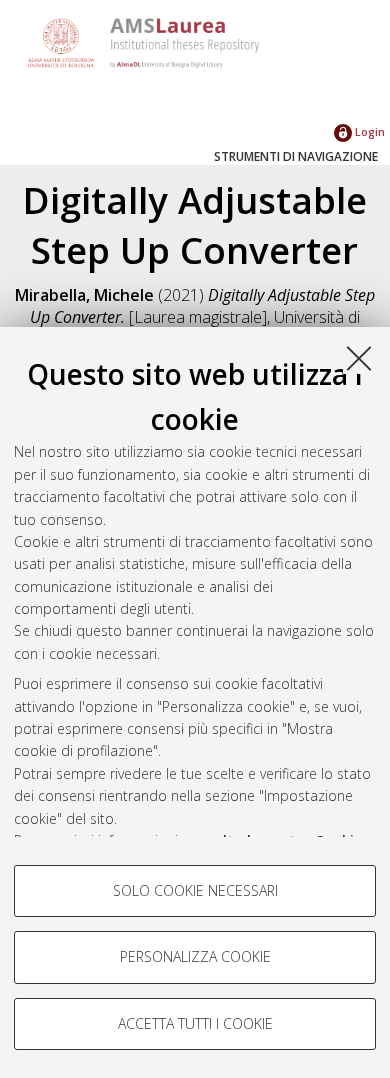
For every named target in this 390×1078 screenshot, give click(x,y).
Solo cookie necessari (195, 890)
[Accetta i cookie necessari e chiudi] (359, 358)
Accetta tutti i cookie (195, 1023)
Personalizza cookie (195, 956)
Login (368, 131)
